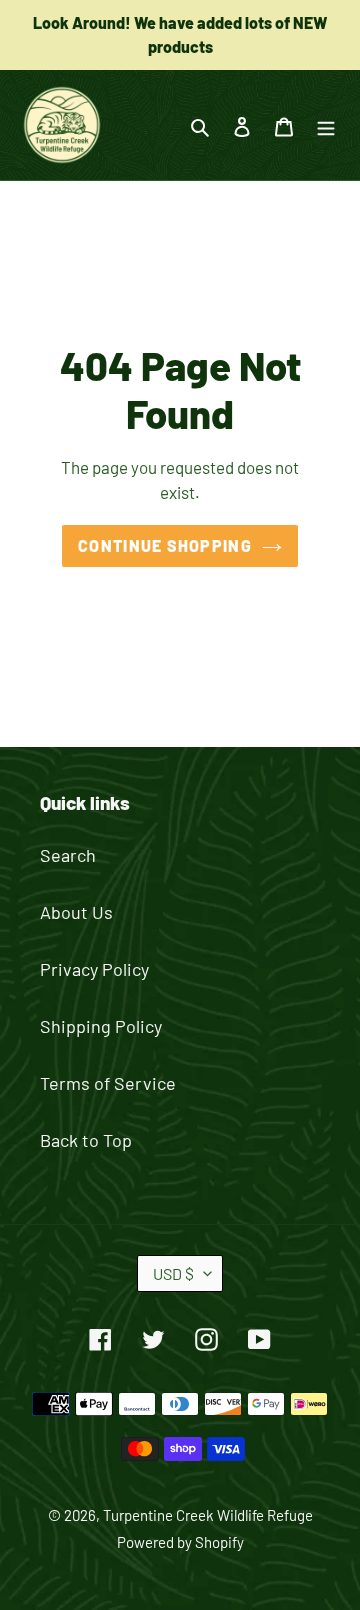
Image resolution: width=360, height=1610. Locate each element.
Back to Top (86, 1140)
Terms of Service (108, 1083)
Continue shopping (165, 545)
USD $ (173, 1273)
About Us (76, 912)
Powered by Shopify (180, 1542)
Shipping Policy (101, 1026)
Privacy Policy (94, 969)
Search (68, 855)
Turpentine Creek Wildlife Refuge (208, 1515)
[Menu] (326, 125)
